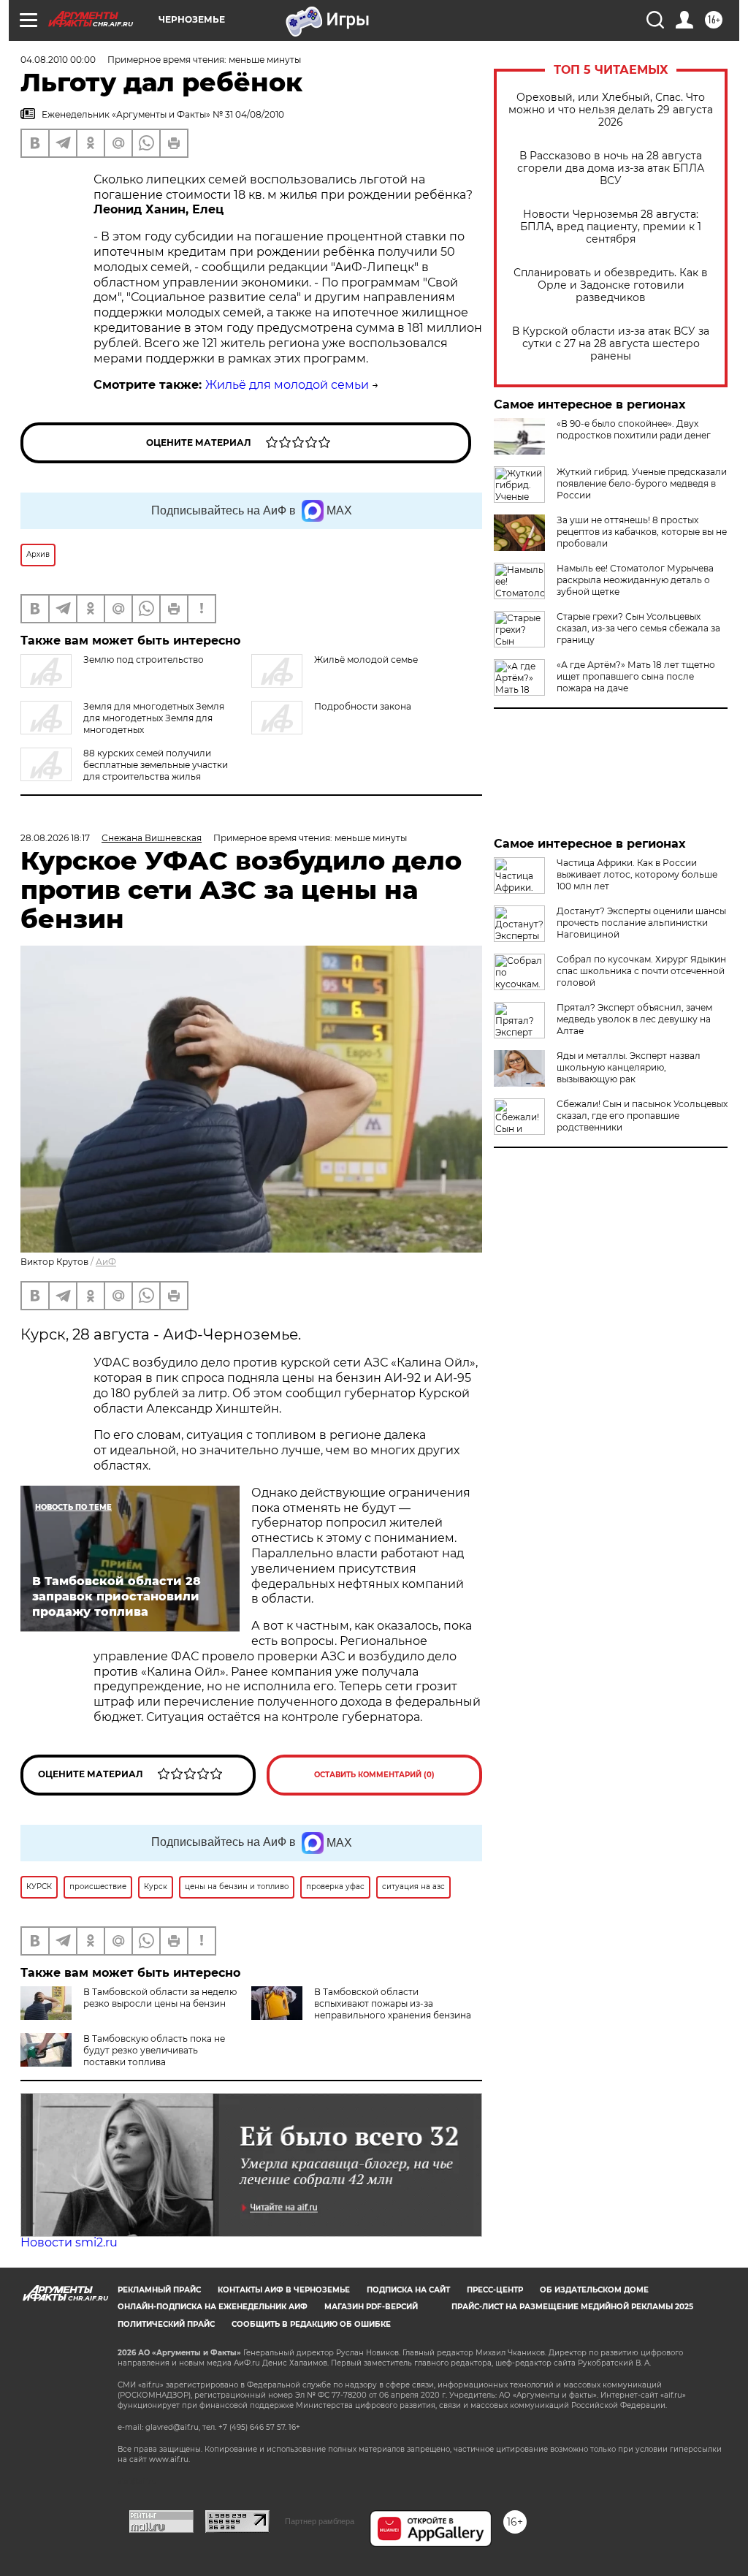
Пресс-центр (495, 2290)
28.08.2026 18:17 (55, 838)
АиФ (106, 1262)
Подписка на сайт (408, 2290)
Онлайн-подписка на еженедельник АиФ (213, 2307)
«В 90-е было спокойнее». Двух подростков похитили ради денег (634, 429)
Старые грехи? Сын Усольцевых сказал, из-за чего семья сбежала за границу (638, 628)
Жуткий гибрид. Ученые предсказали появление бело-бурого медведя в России (642, 483)
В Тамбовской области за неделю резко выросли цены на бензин (160, 1998)
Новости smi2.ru (69, 2242)
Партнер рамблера (320, 2521)
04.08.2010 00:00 (58, 60)
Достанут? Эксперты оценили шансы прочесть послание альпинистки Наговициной (641, 923)
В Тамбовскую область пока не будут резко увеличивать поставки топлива (154, 2050)
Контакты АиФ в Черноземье (284, 2290)
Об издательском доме (594, 2290)
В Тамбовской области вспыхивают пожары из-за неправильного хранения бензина (393, 2003)
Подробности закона (363, 706)
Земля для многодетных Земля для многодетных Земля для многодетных (154, 718)
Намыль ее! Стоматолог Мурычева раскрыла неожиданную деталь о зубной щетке (635, 580)
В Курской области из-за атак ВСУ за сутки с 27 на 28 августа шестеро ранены (611, 344)
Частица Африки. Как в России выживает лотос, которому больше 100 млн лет (637, 874)
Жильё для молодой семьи (287, 385)
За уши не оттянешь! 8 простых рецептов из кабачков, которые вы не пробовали (642, 532)
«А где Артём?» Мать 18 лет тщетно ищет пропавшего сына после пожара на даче (636, 676)
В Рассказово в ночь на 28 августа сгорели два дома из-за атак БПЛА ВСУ (611, 168)
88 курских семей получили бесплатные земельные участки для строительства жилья (156, 765)
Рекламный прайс (159, 2290)
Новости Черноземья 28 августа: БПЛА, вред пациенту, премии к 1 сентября (611, 227)
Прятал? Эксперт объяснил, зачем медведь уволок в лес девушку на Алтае (634, 1019)
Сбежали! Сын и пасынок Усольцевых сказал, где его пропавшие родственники (642, 1116)
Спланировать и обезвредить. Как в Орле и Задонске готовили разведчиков (611, 285)
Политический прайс (166, 2324)
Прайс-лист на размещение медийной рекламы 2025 (572, 2307)
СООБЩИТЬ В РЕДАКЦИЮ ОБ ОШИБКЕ (311, 2324)
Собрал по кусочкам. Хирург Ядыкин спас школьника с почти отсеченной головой (641, 971)
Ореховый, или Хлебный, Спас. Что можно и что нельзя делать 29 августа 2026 (611, 110)
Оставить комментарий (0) (374, 1775)
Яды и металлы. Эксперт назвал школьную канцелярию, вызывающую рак (629, 1067)
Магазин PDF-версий (371, 2307)
